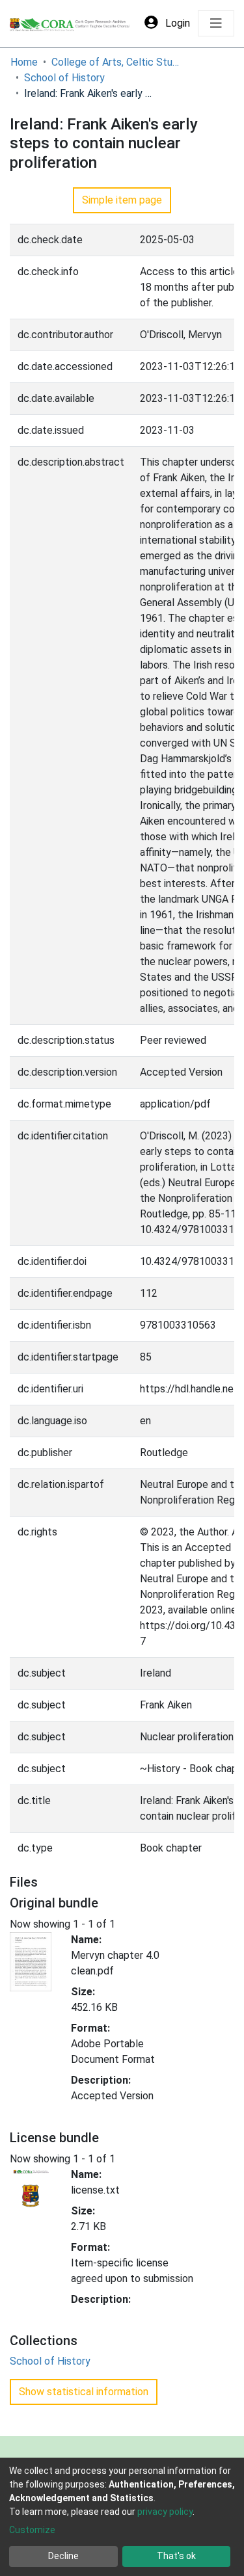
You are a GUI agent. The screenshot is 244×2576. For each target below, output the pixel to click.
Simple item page (122, 200)
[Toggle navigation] (216, 23)
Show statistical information (84, 2392)
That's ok (176, 2556)
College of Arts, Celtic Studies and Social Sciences (116, 62)
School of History (64, 78)
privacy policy (165, 2512)
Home (24, 62)
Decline (63, 2556)
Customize (32, 2530)
